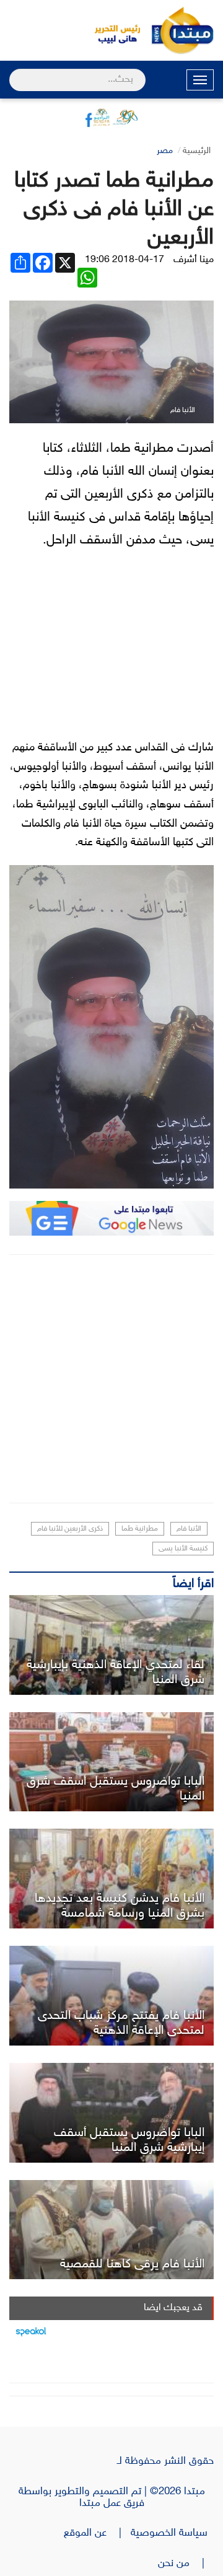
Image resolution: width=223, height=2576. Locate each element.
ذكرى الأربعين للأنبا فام (70, 1529)
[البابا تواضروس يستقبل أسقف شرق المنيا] (111, 1762)
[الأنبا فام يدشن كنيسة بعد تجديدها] (111, 1879)
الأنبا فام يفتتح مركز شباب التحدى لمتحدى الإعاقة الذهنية (121, 2023)
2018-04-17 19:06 (125, 260)
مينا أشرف (194, 260)
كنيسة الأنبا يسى (183, 1549)
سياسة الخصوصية (172, 2533)
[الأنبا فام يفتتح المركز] (111, 1996)
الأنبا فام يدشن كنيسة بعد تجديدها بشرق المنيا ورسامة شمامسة (120, 1906)
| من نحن (186, 2564)
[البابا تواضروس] (111, 2113)
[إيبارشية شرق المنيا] (111, 1645)
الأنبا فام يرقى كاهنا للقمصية (132, 2264)
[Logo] (111, 30)
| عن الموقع (97, 2533)
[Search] (15, 72)
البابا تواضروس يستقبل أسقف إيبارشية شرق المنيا (129, 2140)
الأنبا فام (189, 1529)
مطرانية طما (140, 1529)
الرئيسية (197, 151)
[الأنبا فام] (111, 2230)
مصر (165, 151)
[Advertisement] (111, 1379)
